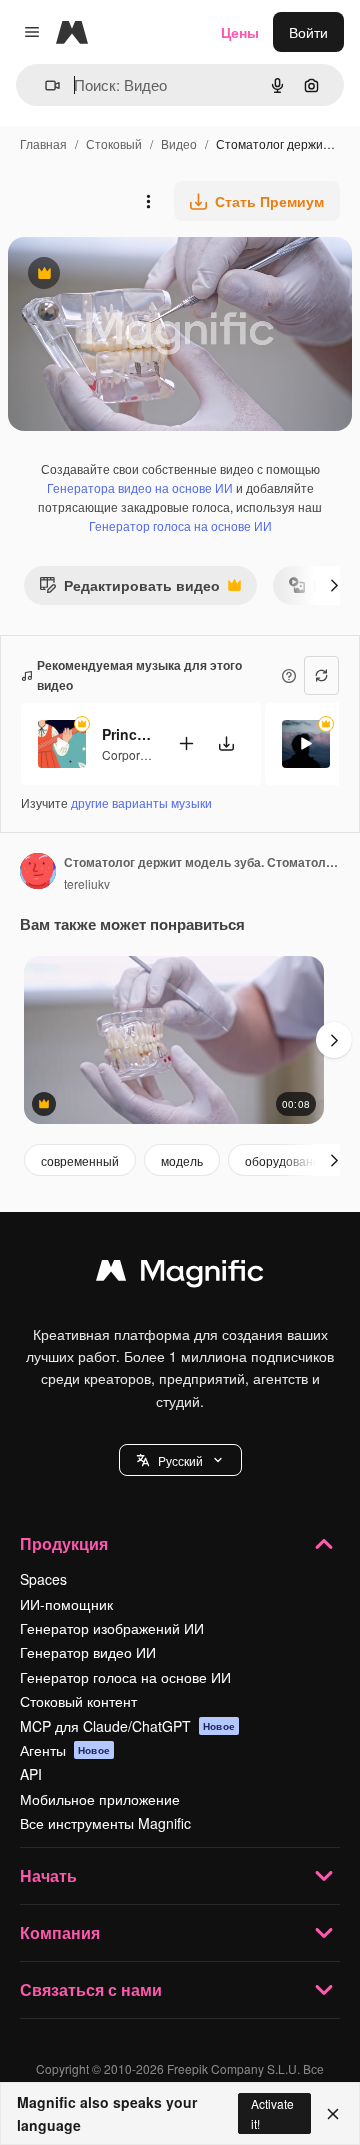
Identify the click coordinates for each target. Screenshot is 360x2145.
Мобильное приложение (100, 1799)
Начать (48, 1875)
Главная (43, 143)
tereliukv (87, 883)
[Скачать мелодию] (226, 743)
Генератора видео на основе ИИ (140, 487)
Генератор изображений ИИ (112, 1628)
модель (182, 1160)
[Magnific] (180, 1275)
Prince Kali (127, 734)
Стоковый (114, 143)
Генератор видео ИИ (88, 1652)
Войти (308, 32)
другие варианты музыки (141, 802)
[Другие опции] (148, 201)
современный (80, 1160)
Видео (179, 143)
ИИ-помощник (66, 1604)
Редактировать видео (129, 589)
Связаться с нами (91, 1989)
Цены (240, 32)
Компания (60, 1932)
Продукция (64, 1543)
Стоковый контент (78, 1701)
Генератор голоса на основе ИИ (180, 525)
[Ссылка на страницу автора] (38, 873)
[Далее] (334, 585)
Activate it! (272, 2113)
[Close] (333, 2114)
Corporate (129, 754)
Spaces (43, 1579)
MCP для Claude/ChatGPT (127, 1726)
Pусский (180, 1460)
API (31, 1774)
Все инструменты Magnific (105, 1823)
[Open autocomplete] (44, 85)
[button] (180, 1460)
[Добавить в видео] (186, 743)
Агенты (65, 1750)
